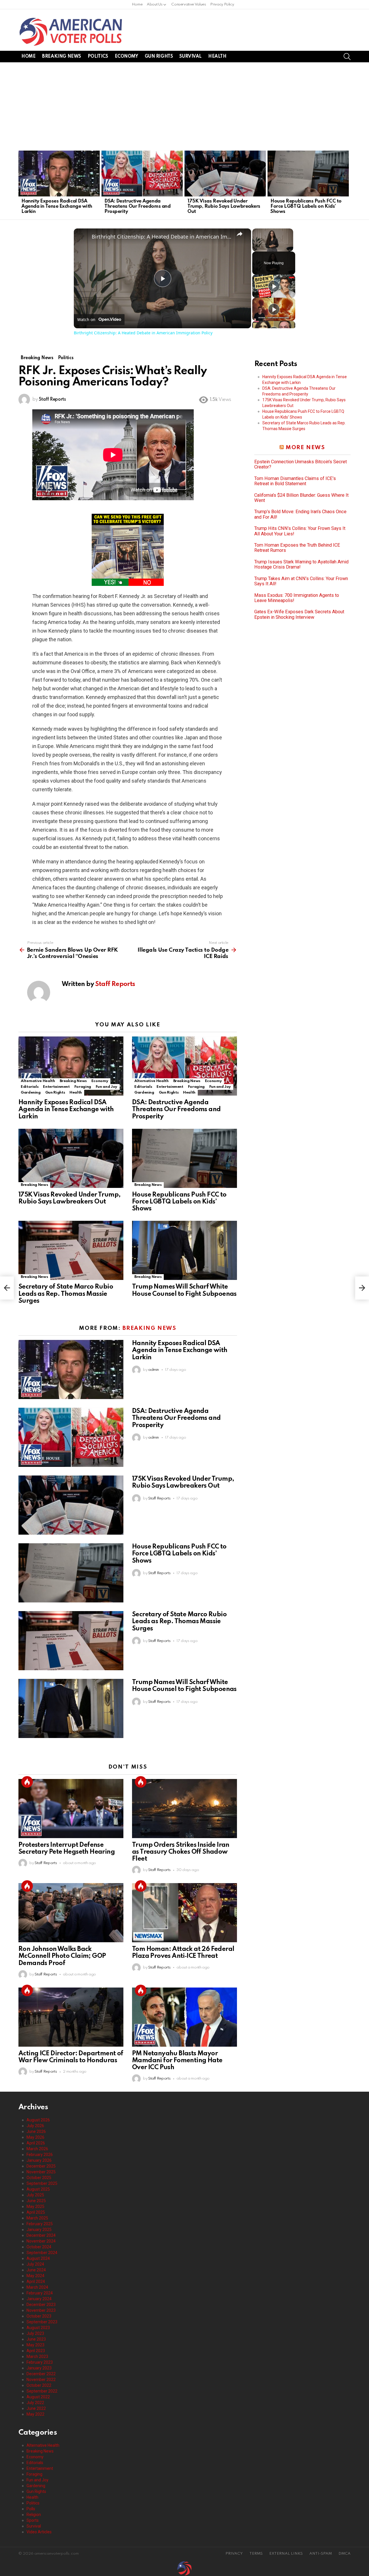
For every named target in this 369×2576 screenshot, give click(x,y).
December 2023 (41, 2305)
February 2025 (40, 2224)
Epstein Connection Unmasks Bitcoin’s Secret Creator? (301, 464)
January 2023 (39, 2368)
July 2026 (35, 2126)
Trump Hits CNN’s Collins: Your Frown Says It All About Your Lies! (300, 531)
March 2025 (37, 2218)
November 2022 (41, 2380)
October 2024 (39, 2247)
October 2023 (39, 2316)
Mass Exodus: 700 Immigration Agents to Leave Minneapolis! (297, 598)
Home (137, 4)
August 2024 (38, 2258)
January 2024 (39, 2299)
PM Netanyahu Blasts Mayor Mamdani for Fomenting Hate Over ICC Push (177, 2061)
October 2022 (39, 2385)
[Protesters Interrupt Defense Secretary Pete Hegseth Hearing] (71, 1809)
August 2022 (38, 2397)
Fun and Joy (107, 1087)
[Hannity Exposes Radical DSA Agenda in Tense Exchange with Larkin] (59, 174)
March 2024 (37, 2287)
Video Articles (39, 2532)
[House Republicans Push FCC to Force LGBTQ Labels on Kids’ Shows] (308, 174)
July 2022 (35, 2403)
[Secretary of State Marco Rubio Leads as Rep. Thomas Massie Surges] (71, 1250)
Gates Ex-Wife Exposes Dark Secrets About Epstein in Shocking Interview (299, 614)
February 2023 (40, 2362)
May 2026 (35, 2137)
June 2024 (36, 2270)
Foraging (83, 1087)
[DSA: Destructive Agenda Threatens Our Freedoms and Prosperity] (142, 174)
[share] (240, 234)
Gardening (31, 1093)
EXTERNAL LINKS (286, 2554)
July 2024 (35, 2264)
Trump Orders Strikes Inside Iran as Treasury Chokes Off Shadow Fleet (181, 1852)
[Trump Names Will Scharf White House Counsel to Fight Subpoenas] (184, 1250)
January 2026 (39, 2160)
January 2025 (39, 2230)
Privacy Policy (222, 4)
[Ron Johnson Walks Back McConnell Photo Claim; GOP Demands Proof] (71, 1913)
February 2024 (40, 2293)
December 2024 (41, 2235)
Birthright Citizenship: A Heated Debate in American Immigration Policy (162, 237)
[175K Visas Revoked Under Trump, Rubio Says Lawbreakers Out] (225, 174)
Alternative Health (38, 1081)
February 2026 (40, 2155)
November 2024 (41, 2241)
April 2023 (36, 2351)
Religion (34, 2515)
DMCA (344, 2554)
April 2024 (36, 2281)
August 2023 (38, 2328)
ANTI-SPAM (321, 2554)
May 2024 (35, 2276)
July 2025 (35, 2195)
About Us (155, 4)
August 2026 (38, 2120)
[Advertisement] (184, 106)
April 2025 (36, 2212)
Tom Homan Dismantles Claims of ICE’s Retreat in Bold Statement (295, 481)
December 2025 (41, 2166)
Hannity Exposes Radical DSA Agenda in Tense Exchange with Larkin (57, 206)
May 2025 (35, 2206)
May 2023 (35, 2345)
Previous (21, 184)
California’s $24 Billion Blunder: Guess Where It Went (301, 498)
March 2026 (37, 2149)
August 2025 (38, 2189)
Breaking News (62, 57)
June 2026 (36, 2131)
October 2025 (39, 2178)
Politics (98, 57)
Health (217, 57)
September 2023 (42, 2322)
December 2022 (41, 2374)
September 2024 (42, 2253)
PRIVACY (234, 2554)
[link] (83, 238)
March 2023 (37, 2356)
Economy (126, 57)
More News (305, 448)
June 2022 (36, 2408)
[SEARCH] (347, 57)
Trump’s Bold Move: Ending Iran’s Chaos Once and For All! (300, 514)
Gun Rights (159, 57)
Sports (33, 2520)
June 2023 (36, 2339)
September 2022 (42, 2391)
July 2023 (35, 2333)
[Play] (274, 286)
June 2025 (36, 2201)
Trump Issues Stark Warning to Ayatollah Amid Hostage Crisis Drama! (301, 565)
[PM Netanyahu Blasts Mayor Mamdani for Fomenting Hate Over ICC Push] (184, 2017)
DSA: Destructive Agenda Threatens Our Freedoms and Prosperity (137, 206)
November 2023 (41, 2310)
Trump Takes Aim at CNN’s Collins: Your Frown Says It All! (301, 581)
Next (348, 184)
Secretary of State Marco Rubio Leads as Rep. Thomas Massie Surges (66, 1294)
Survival (190, 57)
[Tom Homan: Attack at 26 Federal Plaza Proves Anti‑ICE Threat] (184, 1913)
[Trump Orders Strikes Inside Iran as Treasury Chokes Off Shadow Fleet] (184, 1809)
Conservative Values (189, 4)
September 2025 (42, 2183)
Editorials (30, 1087)
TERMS (256, 2554)
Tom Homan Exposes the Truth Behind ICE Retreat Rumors (297, 548)
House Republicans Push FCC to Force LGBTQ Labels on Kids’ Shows (306, 206)
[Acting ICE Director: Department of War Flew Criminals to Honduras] (71, 2017)
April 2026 (36, 2143)
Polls (31, 2509)
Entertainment (56, 1087)
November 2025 (41, 2172)
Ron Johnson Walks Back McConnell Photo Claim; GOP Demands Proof (62, 1956)
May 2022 (35, 2414)
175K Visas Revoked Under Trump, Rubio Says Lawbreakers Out (224, 206)
